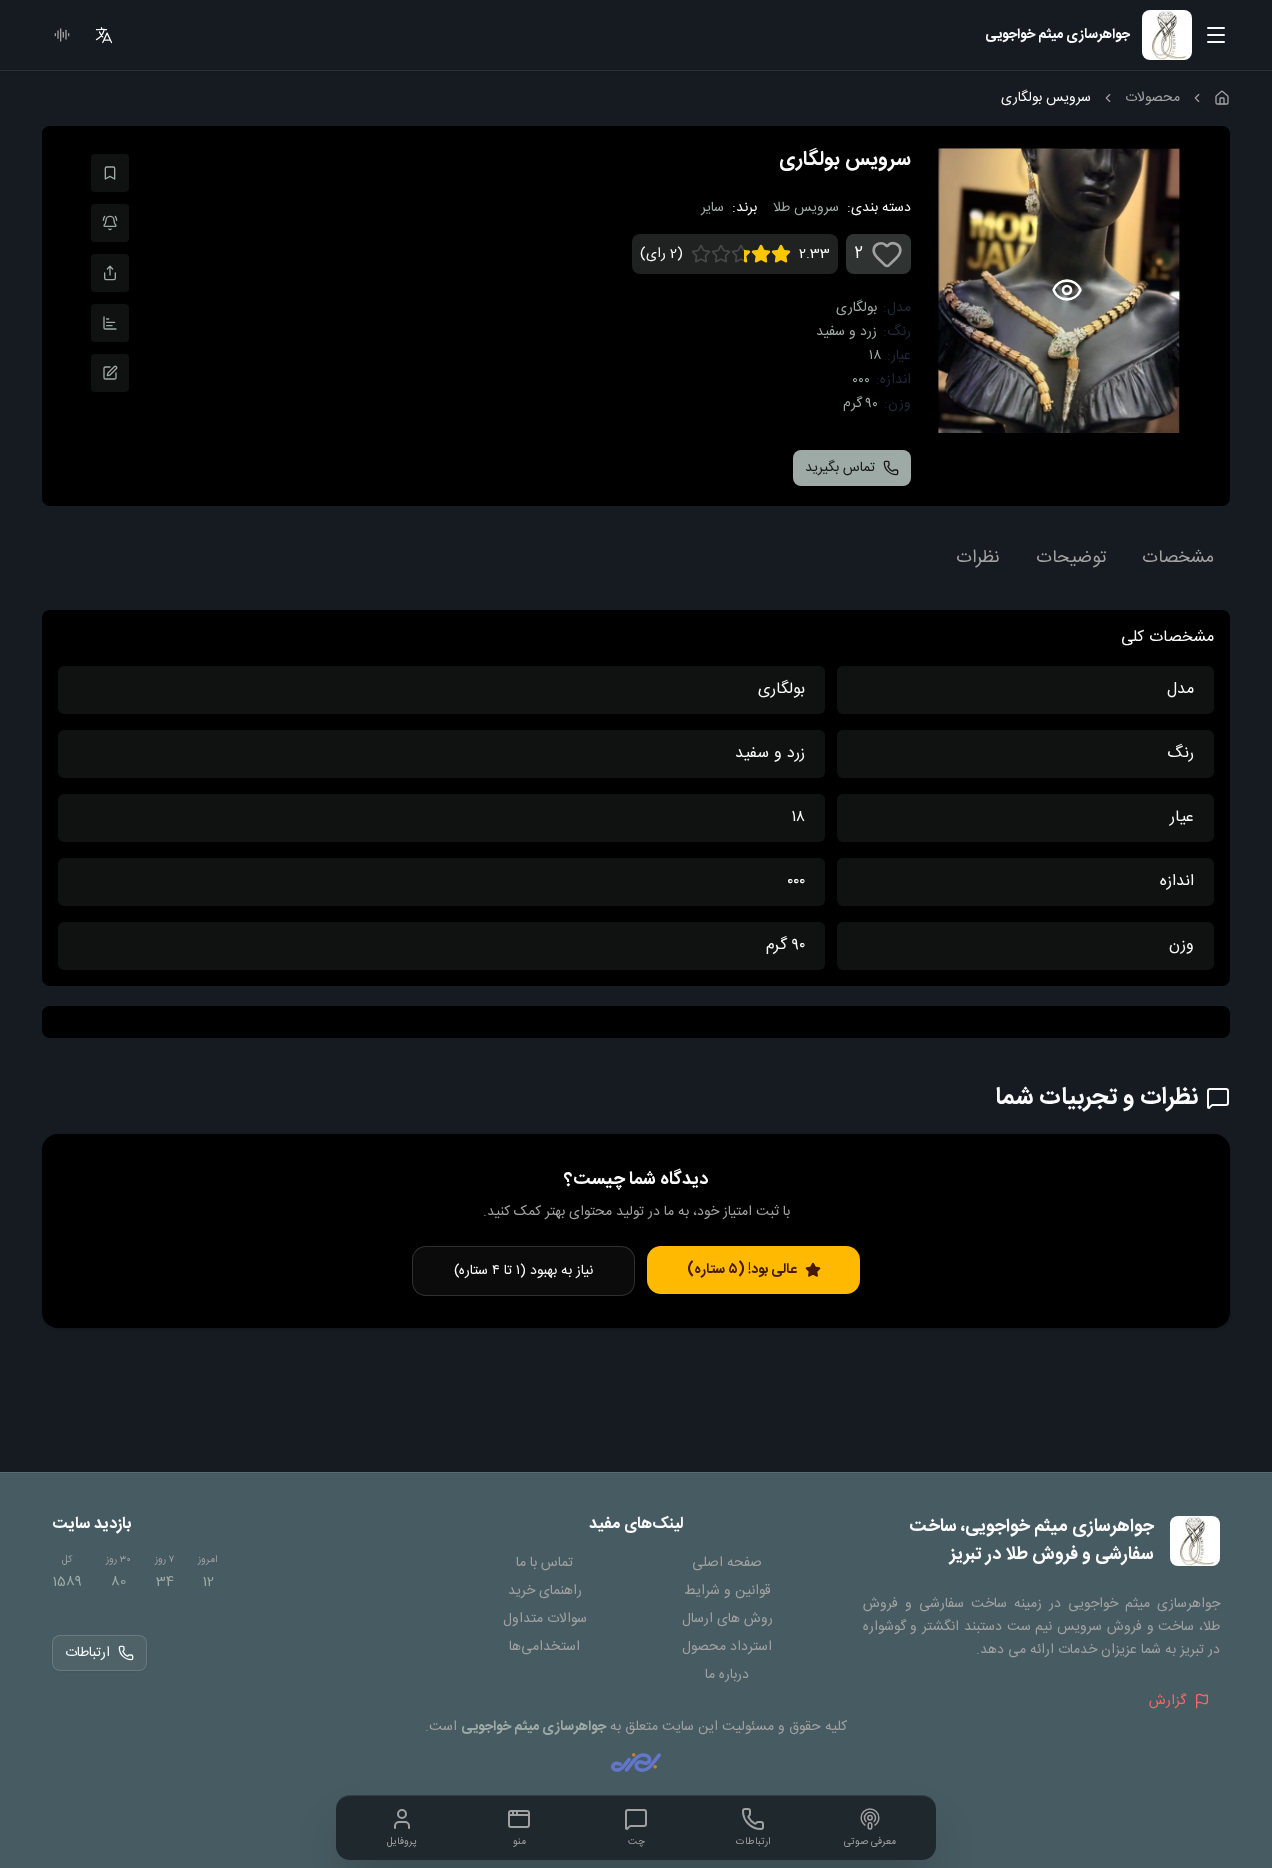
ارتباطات (87, 1653)
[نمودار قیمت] (110, 323)
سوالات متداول (545, 1619)
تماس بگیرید (840, 468)
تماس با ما (544, 1563)
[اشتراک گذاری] (110, 273)
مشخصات (1178, 558)
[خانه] (1222, 98)
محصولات (1152, 98)
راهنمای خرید (545, 1591)
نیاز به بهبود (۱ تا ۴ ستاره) (523, 1271)
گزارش (1167, 1701)
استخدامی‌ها (544, 1647)
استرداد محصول (727, 1647)
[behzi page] (636, 1762)
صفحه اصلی (727, 1563)
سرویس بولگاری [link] (1046, 98)
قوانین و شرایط (727, 1591)
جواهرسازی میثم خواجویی (533, 1727)
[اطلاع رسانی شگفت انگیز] (110, 223)
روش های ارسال (727, 1619)
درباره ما (727, 1675)
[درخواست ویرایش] (110, 373)
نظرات (978, 558)
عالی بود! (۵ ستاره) (742, 1270)
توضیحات (1071, 558)
